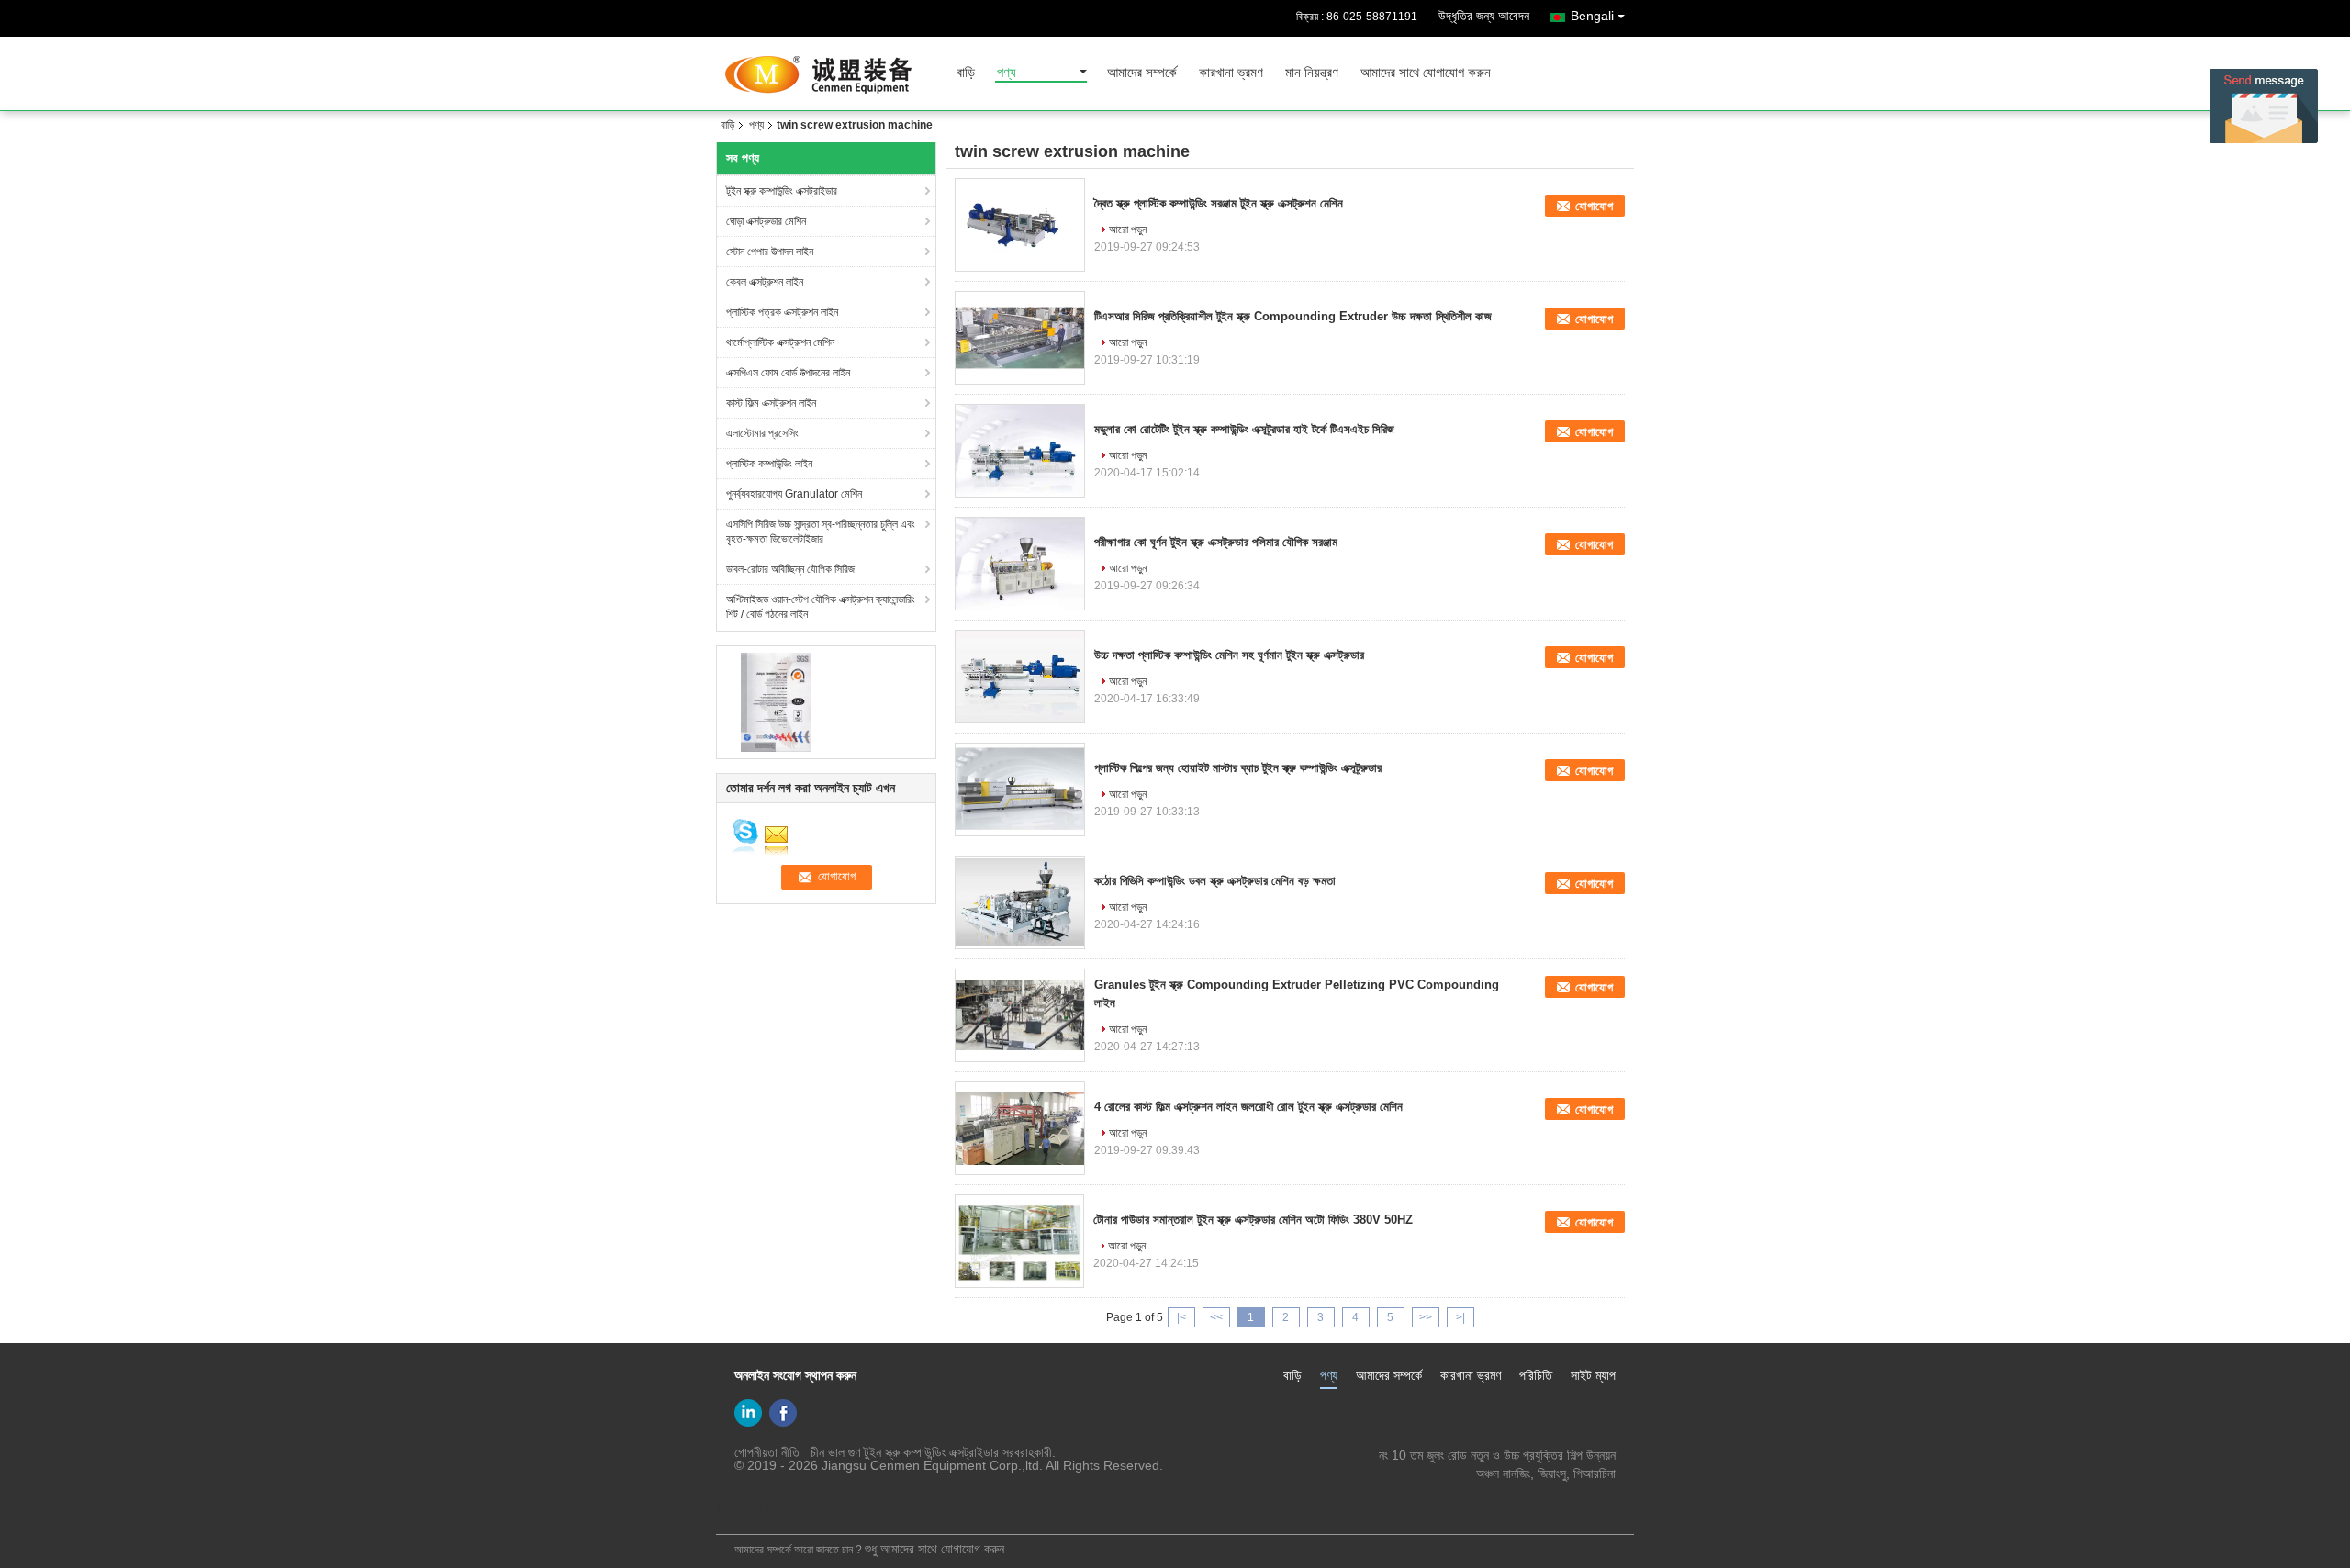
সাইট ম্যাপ (1593, 1375)
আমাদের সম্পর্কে (1142, 73)
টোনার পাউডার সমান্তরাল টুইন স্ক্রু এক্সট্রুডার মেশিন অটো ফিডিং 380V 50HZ (1253, 1220)
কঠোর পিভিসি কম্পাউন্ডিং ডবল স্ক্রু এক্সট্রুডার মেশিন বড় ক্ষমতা (1215, 881)
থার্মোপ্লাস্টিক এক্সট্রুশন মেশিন (780, 342)
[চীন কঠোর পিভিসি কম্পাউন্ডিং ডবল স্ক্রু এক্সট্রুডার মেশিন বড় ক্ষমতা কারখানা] (1020, 902)
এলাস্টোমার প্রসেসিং (762, 433)
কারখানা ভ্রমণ (1231, 73)
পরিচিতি (1536, 1375)
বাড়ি (966, 73)
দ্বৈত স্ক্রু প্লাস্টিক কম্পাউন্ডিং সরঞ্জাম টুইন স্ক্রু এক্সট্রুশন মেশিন (1219, 203)
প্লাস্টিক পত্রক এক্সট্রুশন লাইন (782, 312)
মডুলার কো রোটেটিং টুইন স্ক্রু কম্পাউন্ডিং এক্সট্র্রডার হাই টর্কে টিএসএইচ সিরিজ (1244, 429)
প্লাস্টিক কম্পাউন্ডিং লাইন (769, 464)
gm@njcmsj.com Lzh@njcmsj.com (1516, 1492)
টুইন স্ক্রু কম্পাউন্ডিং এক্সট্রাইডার (782, 191)
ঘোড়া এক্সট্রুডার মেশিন (766, 221)
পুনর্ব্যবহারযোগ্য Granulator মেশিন (794, 494)
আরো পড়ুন (1128, 230)
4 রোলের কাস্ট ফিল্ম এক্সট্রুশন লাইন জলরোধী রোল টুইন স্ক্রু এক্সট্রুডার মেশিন (1248, 1107)
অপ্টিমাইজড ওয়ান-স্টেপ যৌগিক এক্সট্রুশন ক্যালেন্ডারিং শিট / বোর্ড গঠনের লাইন (821, 607)
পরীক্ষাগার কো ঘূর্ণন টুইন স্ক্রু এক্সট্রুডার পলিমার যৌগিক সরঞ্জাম (1216, 542)
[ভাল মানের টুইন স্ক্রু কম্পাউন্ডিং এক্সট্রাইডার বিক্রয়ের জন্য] (776, 701)
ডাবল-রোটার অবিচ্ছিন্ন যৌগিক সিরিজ (790, 569)
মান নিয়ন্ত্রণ (1312, 73)
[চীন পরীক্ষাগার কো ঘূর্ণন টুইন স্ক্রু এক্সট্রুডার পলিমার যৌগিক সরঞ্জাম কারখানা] (1020, 564)
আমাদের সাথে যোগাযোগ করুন (1426, 73)
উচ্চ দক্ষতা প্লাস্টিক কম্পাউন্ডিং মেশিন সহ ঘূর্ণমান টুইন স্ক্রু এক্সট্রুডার (1229, 655)
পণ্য (1007, 73)
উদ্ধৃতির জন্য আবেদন (1484, 16)
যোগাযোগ (1594, 206)
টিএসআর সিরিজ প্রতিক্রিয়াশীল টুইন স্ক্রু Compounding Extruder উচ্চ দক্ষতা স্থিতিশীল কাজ (1293, 316)
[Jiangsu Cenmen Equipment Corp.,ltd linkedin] (748, 1413)
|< (1181, 1317)
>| (1460, 1317)
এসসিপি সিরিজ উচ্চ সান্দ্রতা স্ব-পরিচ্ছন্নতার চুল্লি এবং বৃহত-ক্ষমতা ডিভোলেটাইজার (821, 532)
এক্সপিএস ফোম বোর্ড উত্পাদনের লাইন (788, 373)
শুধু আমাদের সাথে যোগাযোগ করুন (934, 1549)
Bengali (1592, 16)
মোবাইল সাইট (758, 1509)
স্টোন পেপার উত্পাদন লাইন (770, 252)
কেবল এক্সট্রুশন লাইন (765, 282)
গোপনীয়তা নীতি (767, 1452)
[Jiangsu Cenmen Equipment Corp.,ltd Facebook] (783, 1413)
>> (1426, 1317)
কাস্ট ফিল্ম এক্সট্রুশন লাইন (771, 403)
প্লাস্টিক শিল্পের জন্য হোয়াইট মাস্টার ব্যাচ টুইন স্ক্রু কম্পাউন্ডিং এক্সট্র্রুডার (1238, 768)
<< (1216, 1317)
